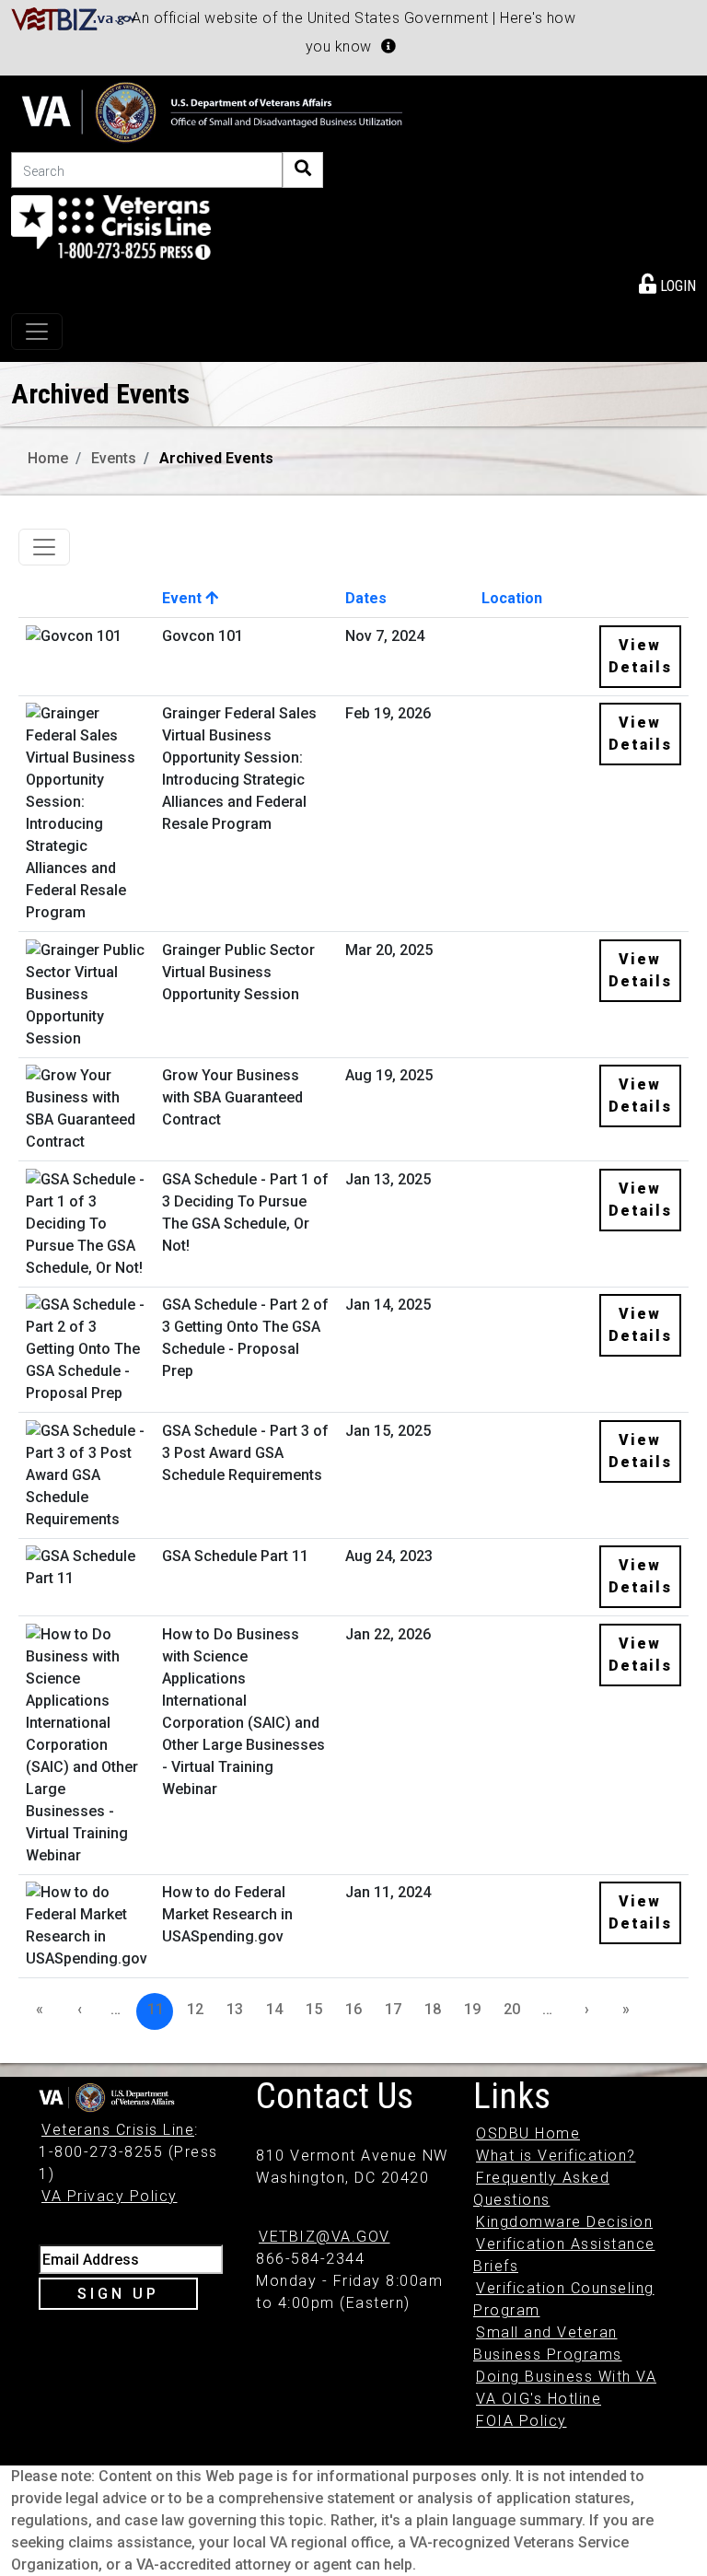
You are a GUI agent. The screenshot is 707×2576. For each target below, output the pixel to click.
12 (195, 2009)
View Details (640, 656)
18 (433, 2009)
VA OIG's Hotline (539, 2399)
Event (184, 598)
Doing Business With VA (566, 2377)
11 (156, 2009)
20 (512, 2009)
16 (353, 2009)
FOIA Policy (522, 2421)
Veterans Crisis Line (118, 2130)
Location (512, 598)
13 (235, 2009)
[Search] (303, 170)
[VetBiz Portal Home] (74, 18)
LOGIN (676, 286)
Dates (366, 598)
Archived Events (216, 458)
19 (472, 2009)
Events (114, 458)
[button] (388, 46)
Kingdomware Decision (564, 2222)
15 (314, 2009)
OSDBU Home (528, 2133)
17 (393, 2009)
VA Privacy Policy (110, 2196)
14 (274, 2009)
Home (48, 458)
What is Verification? (556, 2156)
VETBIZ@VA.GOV (325, 2237)
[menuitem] (667, 283)
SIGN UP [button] (118, 2294)
